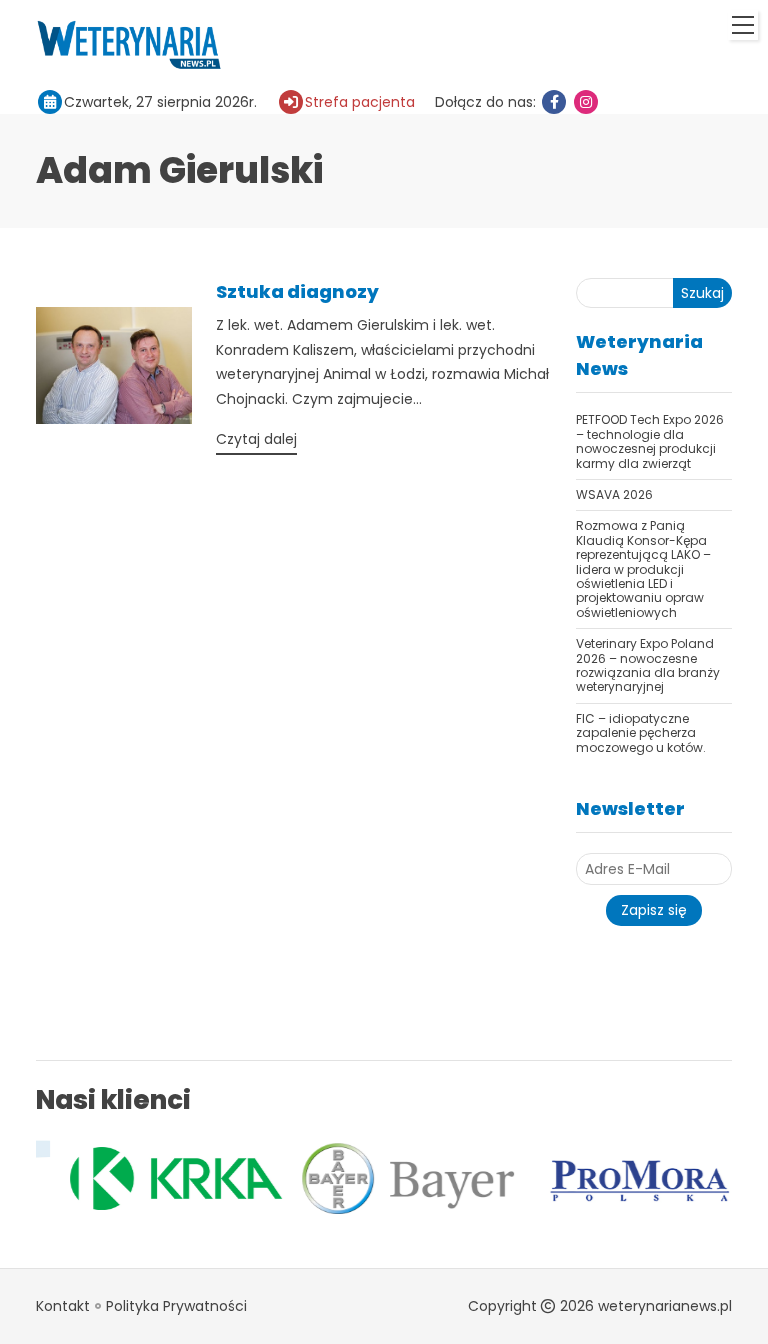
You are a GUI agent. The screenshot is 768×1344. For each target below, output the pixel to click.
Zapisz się (654, 910)
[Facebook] (554, 102)
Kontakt (63, 1306)
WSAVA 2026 (614, 494)
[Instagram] (586, 102)
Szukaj (702, 293)
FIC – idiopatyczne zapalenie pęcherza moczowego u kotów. (641, 733)
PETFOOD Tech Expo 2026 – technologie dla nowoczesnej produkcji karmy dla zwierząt (650, 441)
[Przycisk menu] (743, 25)
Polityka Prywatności (176, 1306)
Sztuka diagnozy (297, 291)
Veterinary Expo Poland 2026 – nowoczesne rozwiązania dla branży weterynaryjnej (648, 665)
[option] (161, 1179)
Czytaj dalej (256, 439)
